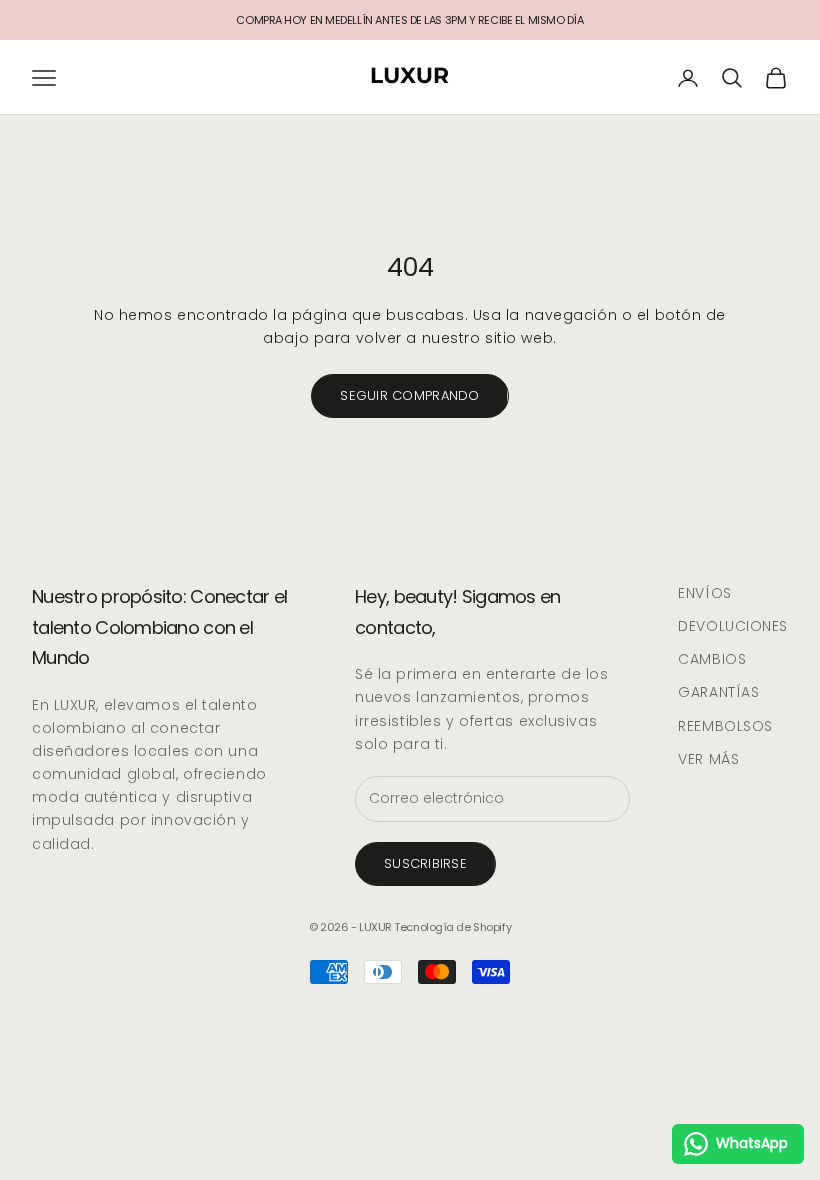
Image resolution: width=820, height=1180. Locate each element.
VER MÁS (708, 759)
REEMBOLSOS (725, 726)
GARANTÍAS (718, 692)
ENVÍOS (704, 593)
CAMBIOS (712, 659)
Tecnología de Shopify (452, 927)
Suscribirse (425, 863)
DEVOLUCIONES (733, 626)
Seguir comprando (409, 395)
